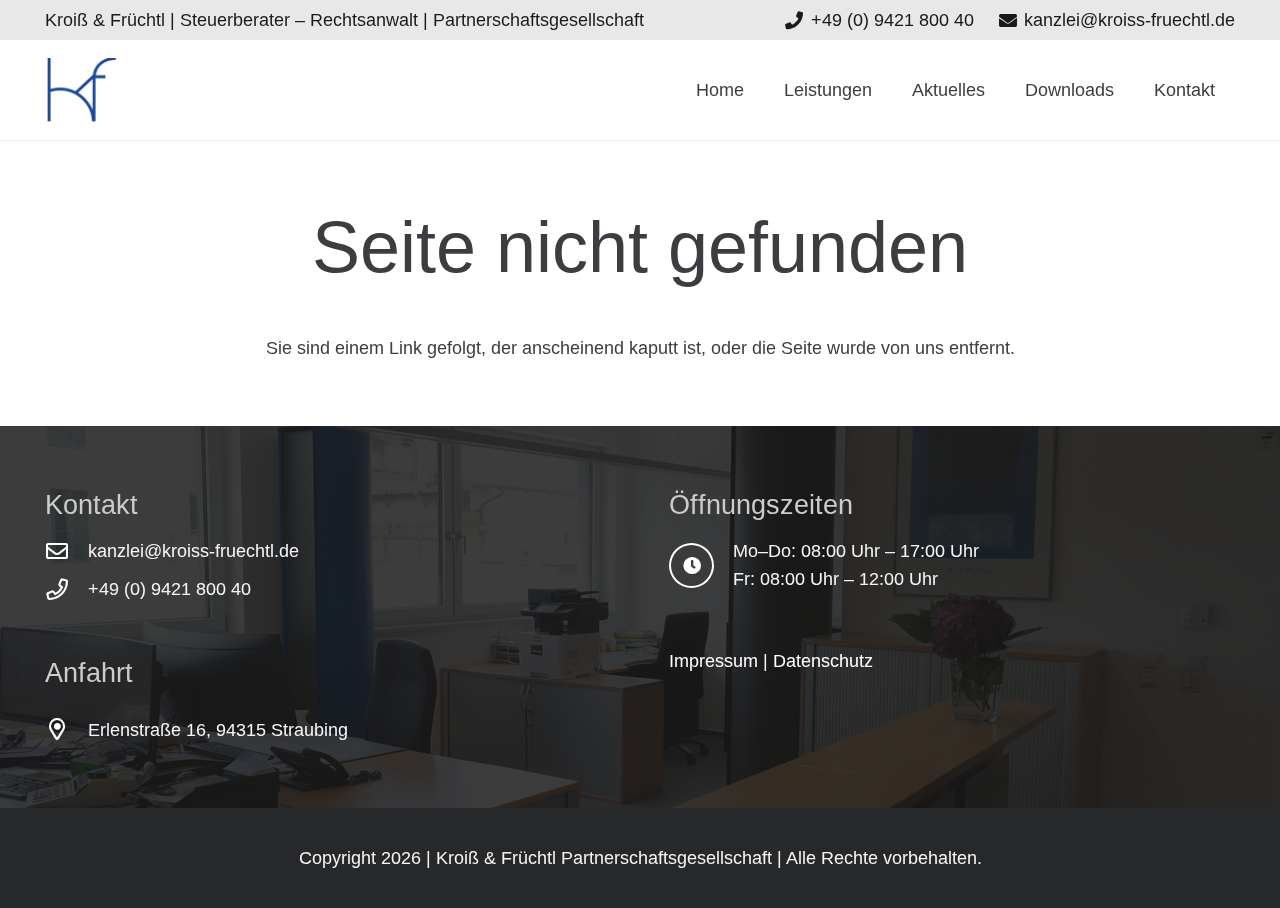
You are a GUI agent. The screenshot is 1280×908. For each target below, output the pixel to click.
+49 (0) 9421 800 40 (169, 589)
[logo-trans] (81, 90)
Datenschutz (823, 661)
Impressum (713, 661)
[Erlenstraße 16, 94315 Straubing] (66, 730)
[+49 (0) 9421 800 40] (66, 590)
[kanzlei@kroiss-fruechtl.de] (66, 552)
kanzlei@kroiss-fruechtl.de (193, 551)
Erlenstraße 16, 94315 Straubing (218, 730)
